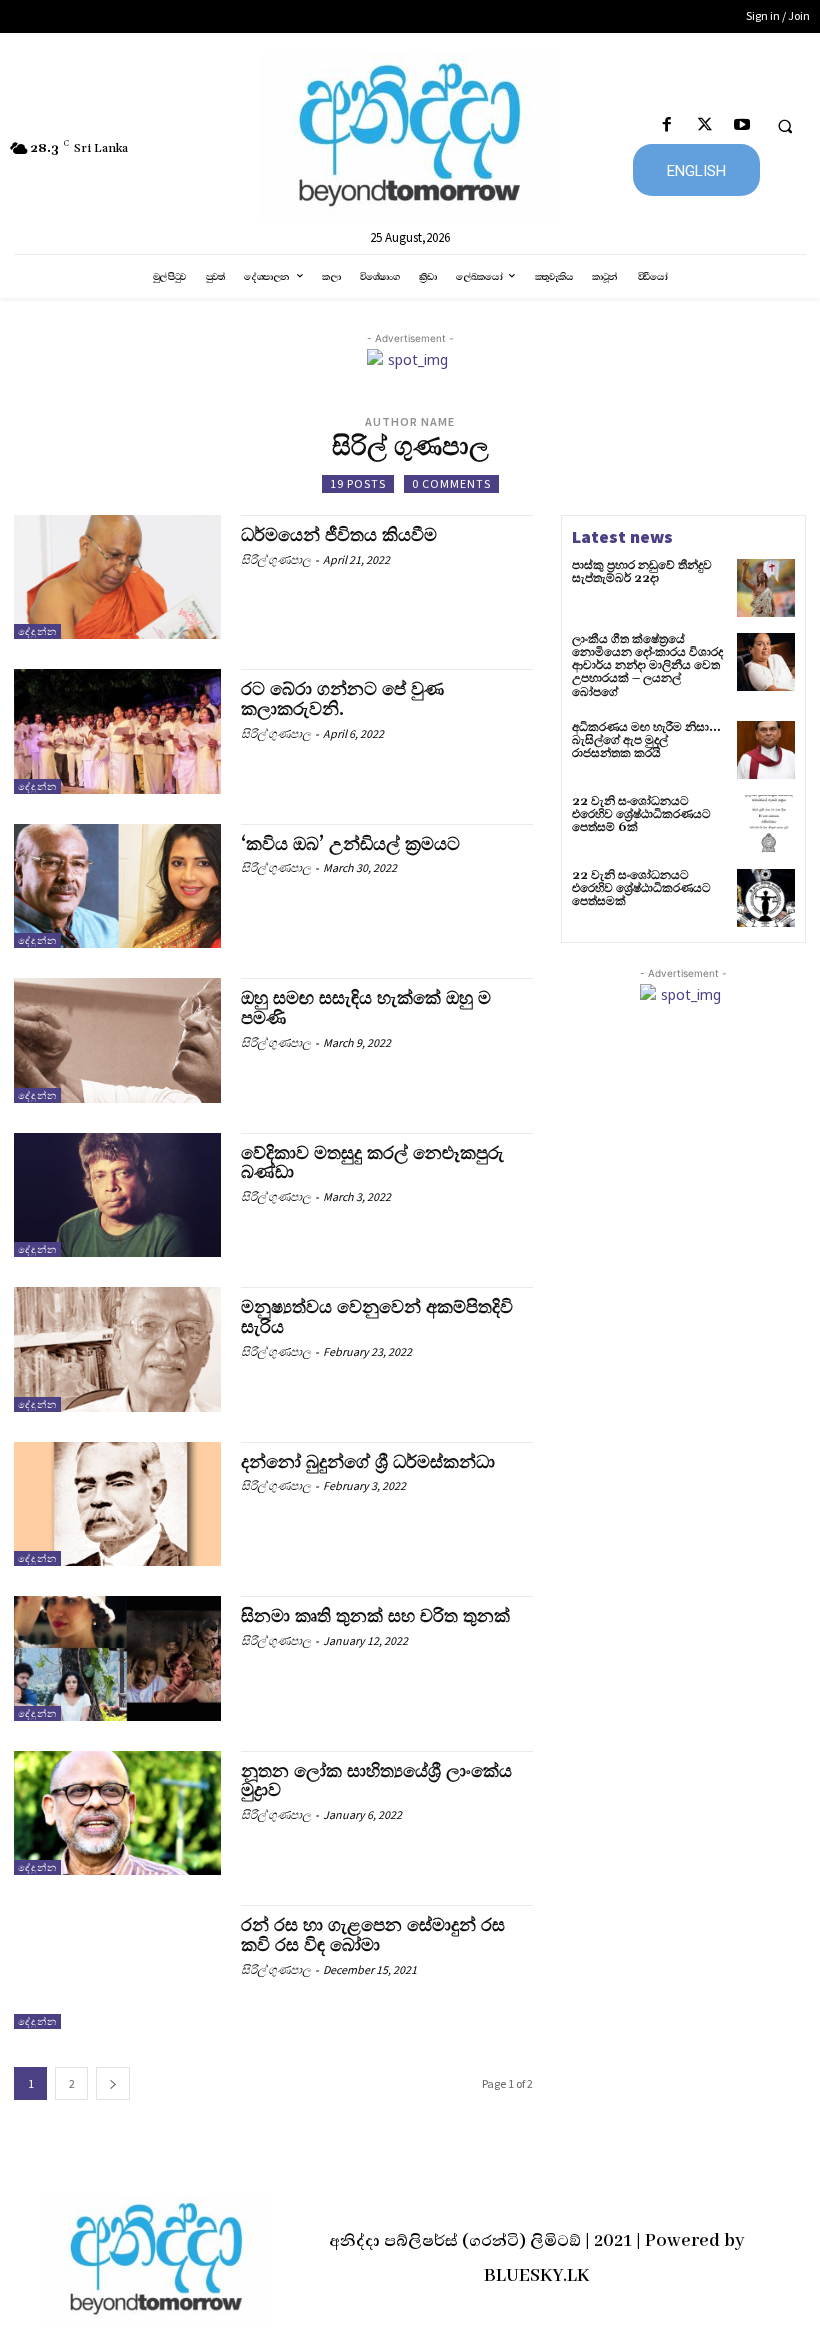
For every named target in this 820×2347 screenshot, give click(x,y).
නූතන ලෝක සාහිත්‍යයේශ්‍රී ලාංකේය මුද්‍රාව (376, 1781)
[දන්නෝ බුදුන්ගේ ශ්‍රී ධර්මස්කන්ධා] (117, 1504)
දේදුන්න (37, 631)
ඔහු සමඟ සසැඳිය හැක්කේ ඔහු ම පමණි (366, 1008)
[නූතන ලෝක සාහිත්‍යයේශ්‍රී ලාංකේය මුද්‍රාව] (117, 1813)
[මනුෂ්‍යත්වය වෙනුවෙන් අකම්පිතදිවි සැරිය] (117, 1349)
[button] (785, 126)
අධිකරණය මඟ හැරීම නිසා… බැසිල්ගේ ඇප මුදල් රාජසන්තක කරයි (646, 740)
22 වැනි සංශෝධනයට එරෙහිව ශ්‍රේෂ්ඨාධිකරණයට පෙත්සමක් (641, 888)
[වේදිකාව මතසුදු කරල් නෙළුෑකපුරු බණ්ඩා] (117, 1195)
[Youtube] (741, 125)
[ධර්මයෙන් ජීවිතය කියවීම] (117, 577)
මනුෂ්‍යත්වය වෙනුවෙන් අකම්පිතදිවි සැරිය (377, 1317)
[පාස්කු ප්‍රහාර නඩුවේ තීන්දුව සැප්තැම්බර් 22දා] (766, 588)
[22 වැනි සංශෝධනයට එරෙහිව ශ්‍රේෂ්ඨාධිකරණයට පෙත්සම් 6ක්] (766, 824)
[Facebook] (667, 125)
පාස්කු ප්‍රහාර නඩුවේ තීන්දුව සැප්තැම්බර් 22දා (642, 572)
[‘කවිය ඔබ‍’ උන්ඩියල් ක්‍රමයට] (117, 886)
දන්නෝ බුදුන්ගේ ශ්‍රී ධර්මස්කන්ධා (368, 1462)
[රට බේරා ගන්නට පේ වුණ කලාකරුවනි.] (117, 731)
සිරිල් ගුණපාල (276, 559)
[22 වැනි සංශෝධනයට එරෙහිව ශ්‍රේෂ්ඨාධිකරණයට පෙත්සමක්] (766, 898)
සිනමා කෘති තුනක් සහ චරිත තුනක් (375, 1616)
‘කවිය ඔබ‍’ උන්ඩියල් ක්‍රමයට (350, 844)
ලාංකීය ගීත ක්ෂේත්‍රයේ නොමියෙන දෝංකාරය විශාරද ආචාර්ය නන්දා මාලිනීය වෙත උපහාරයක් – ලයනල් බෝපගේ (647, 666)
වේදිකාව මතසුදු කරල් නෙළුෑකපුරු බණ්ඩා (372, 1163)
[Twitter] (704, 125)
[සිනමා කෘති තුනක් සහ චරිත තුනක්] (117, 1658)
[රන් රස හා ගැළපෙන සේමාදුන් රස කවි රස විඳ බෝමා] (117, 1967)
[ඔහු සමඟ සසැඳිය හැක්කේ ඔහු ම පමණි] (117, 1040)
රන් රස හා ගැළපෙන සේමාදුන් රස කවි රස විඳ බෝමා (373, 1935)
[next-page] (113, 2083)
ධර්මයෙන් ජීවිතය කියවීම (339, 535)
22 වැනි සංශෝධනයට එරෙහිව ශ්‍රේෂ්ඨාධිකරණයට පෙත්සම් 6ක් (641, 814)
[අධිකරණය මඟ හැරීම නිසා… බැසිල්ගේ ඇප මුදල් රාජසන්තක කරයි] (766, 750)
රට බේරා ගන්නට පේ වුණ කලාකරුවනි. (342, 699)
